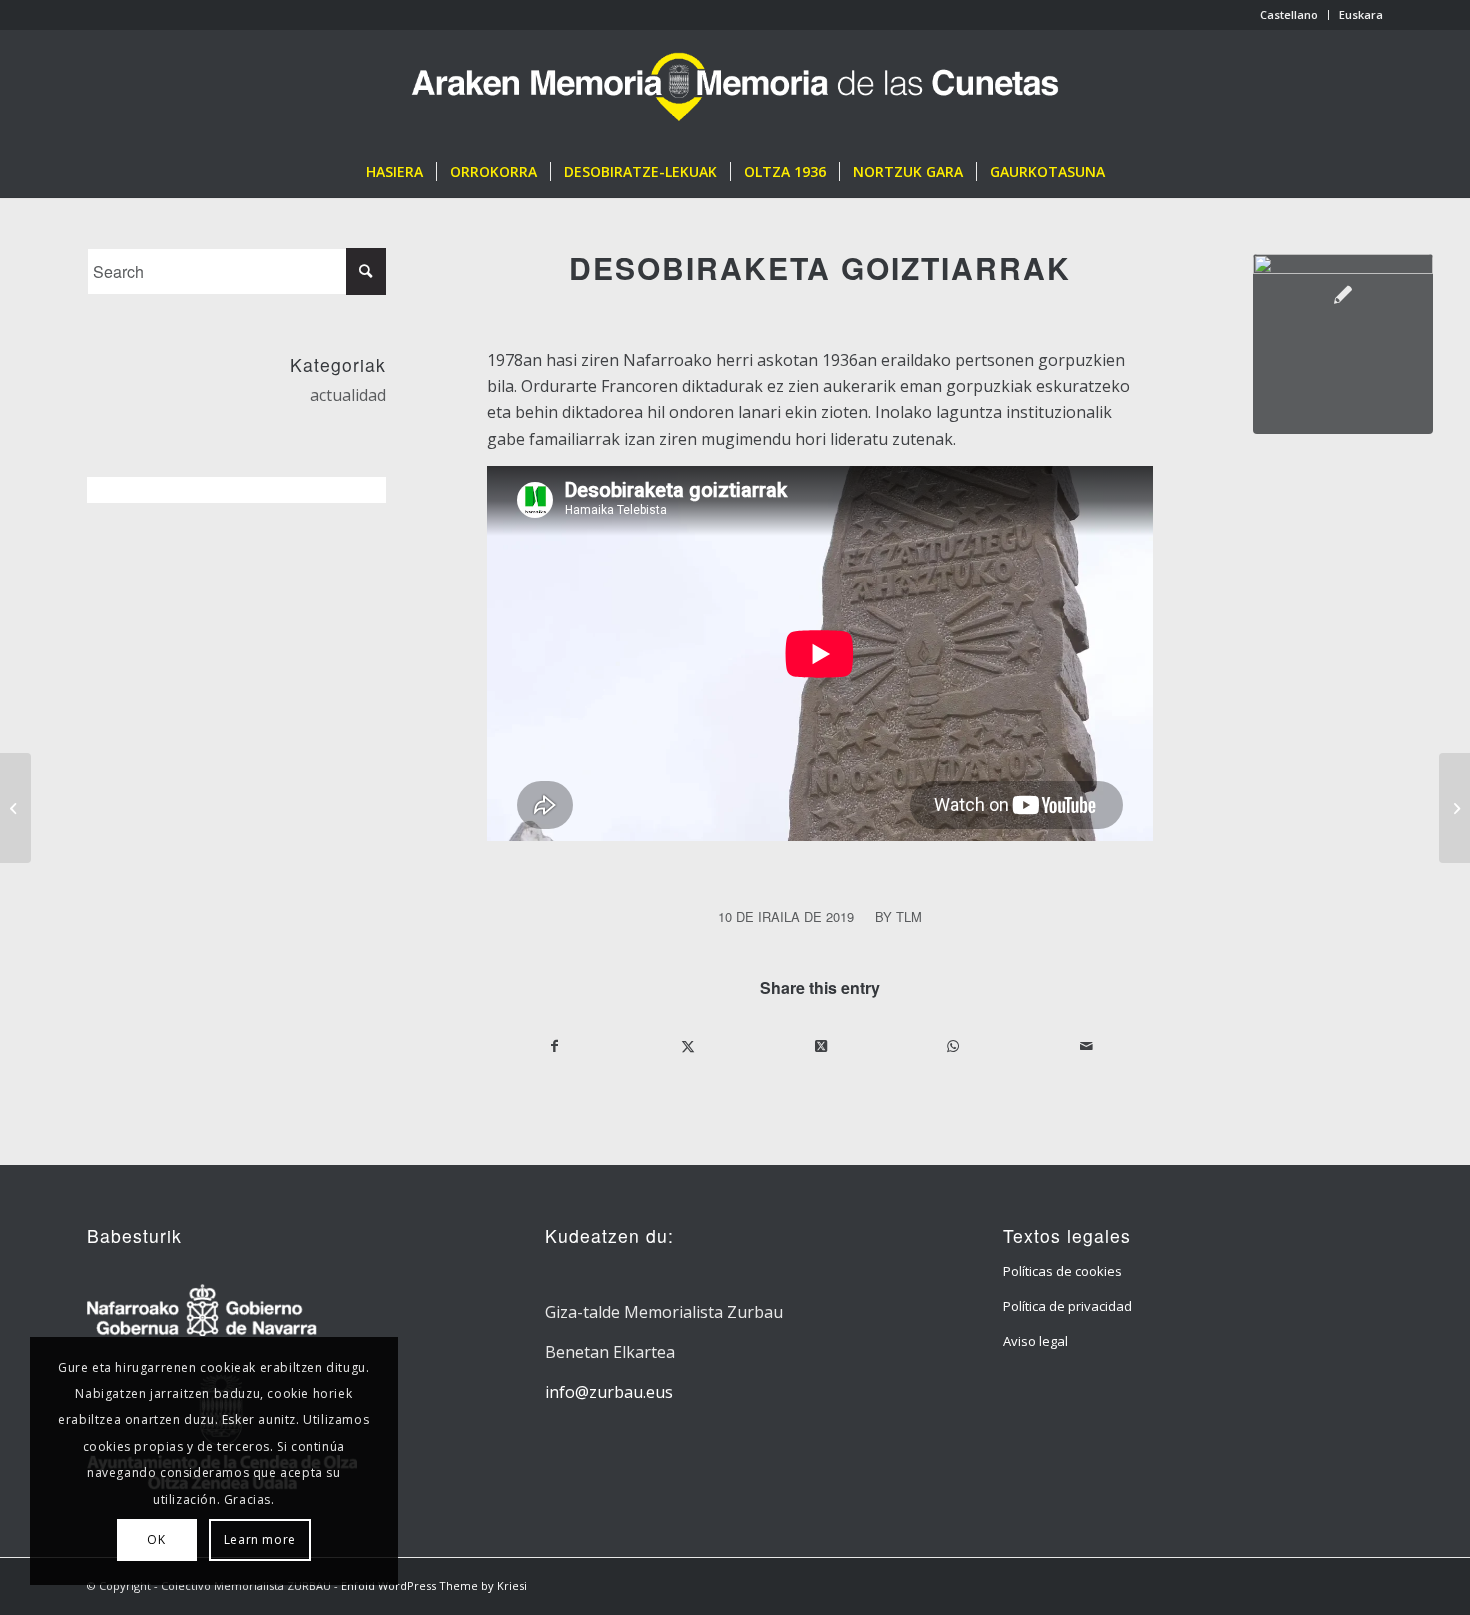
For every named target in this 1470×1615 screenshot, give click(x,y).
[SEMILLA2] (1343, 344)
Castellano (1289, 14)
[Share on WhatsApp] (953, 1046)
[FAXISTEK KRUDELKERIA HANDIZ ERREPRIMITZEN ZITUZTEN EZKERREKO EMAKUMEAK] (15, 808)
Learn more (260, 1539)
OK (156, 1539)
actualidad (348, 395)
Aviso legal (1035, 1341)
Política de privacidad (1067, 1306)
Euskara (1361, 14)
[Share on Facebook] (554, 1046)
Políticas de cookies (1062, 1271)
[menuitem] (1289, 15)
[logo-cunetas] (735, 88)
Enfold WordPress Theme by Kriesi (434, 1585)
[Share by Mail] (1086, 1046)
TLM (909, 916)
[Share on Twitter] (688, 1046)
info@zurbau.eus (609, 1392)
